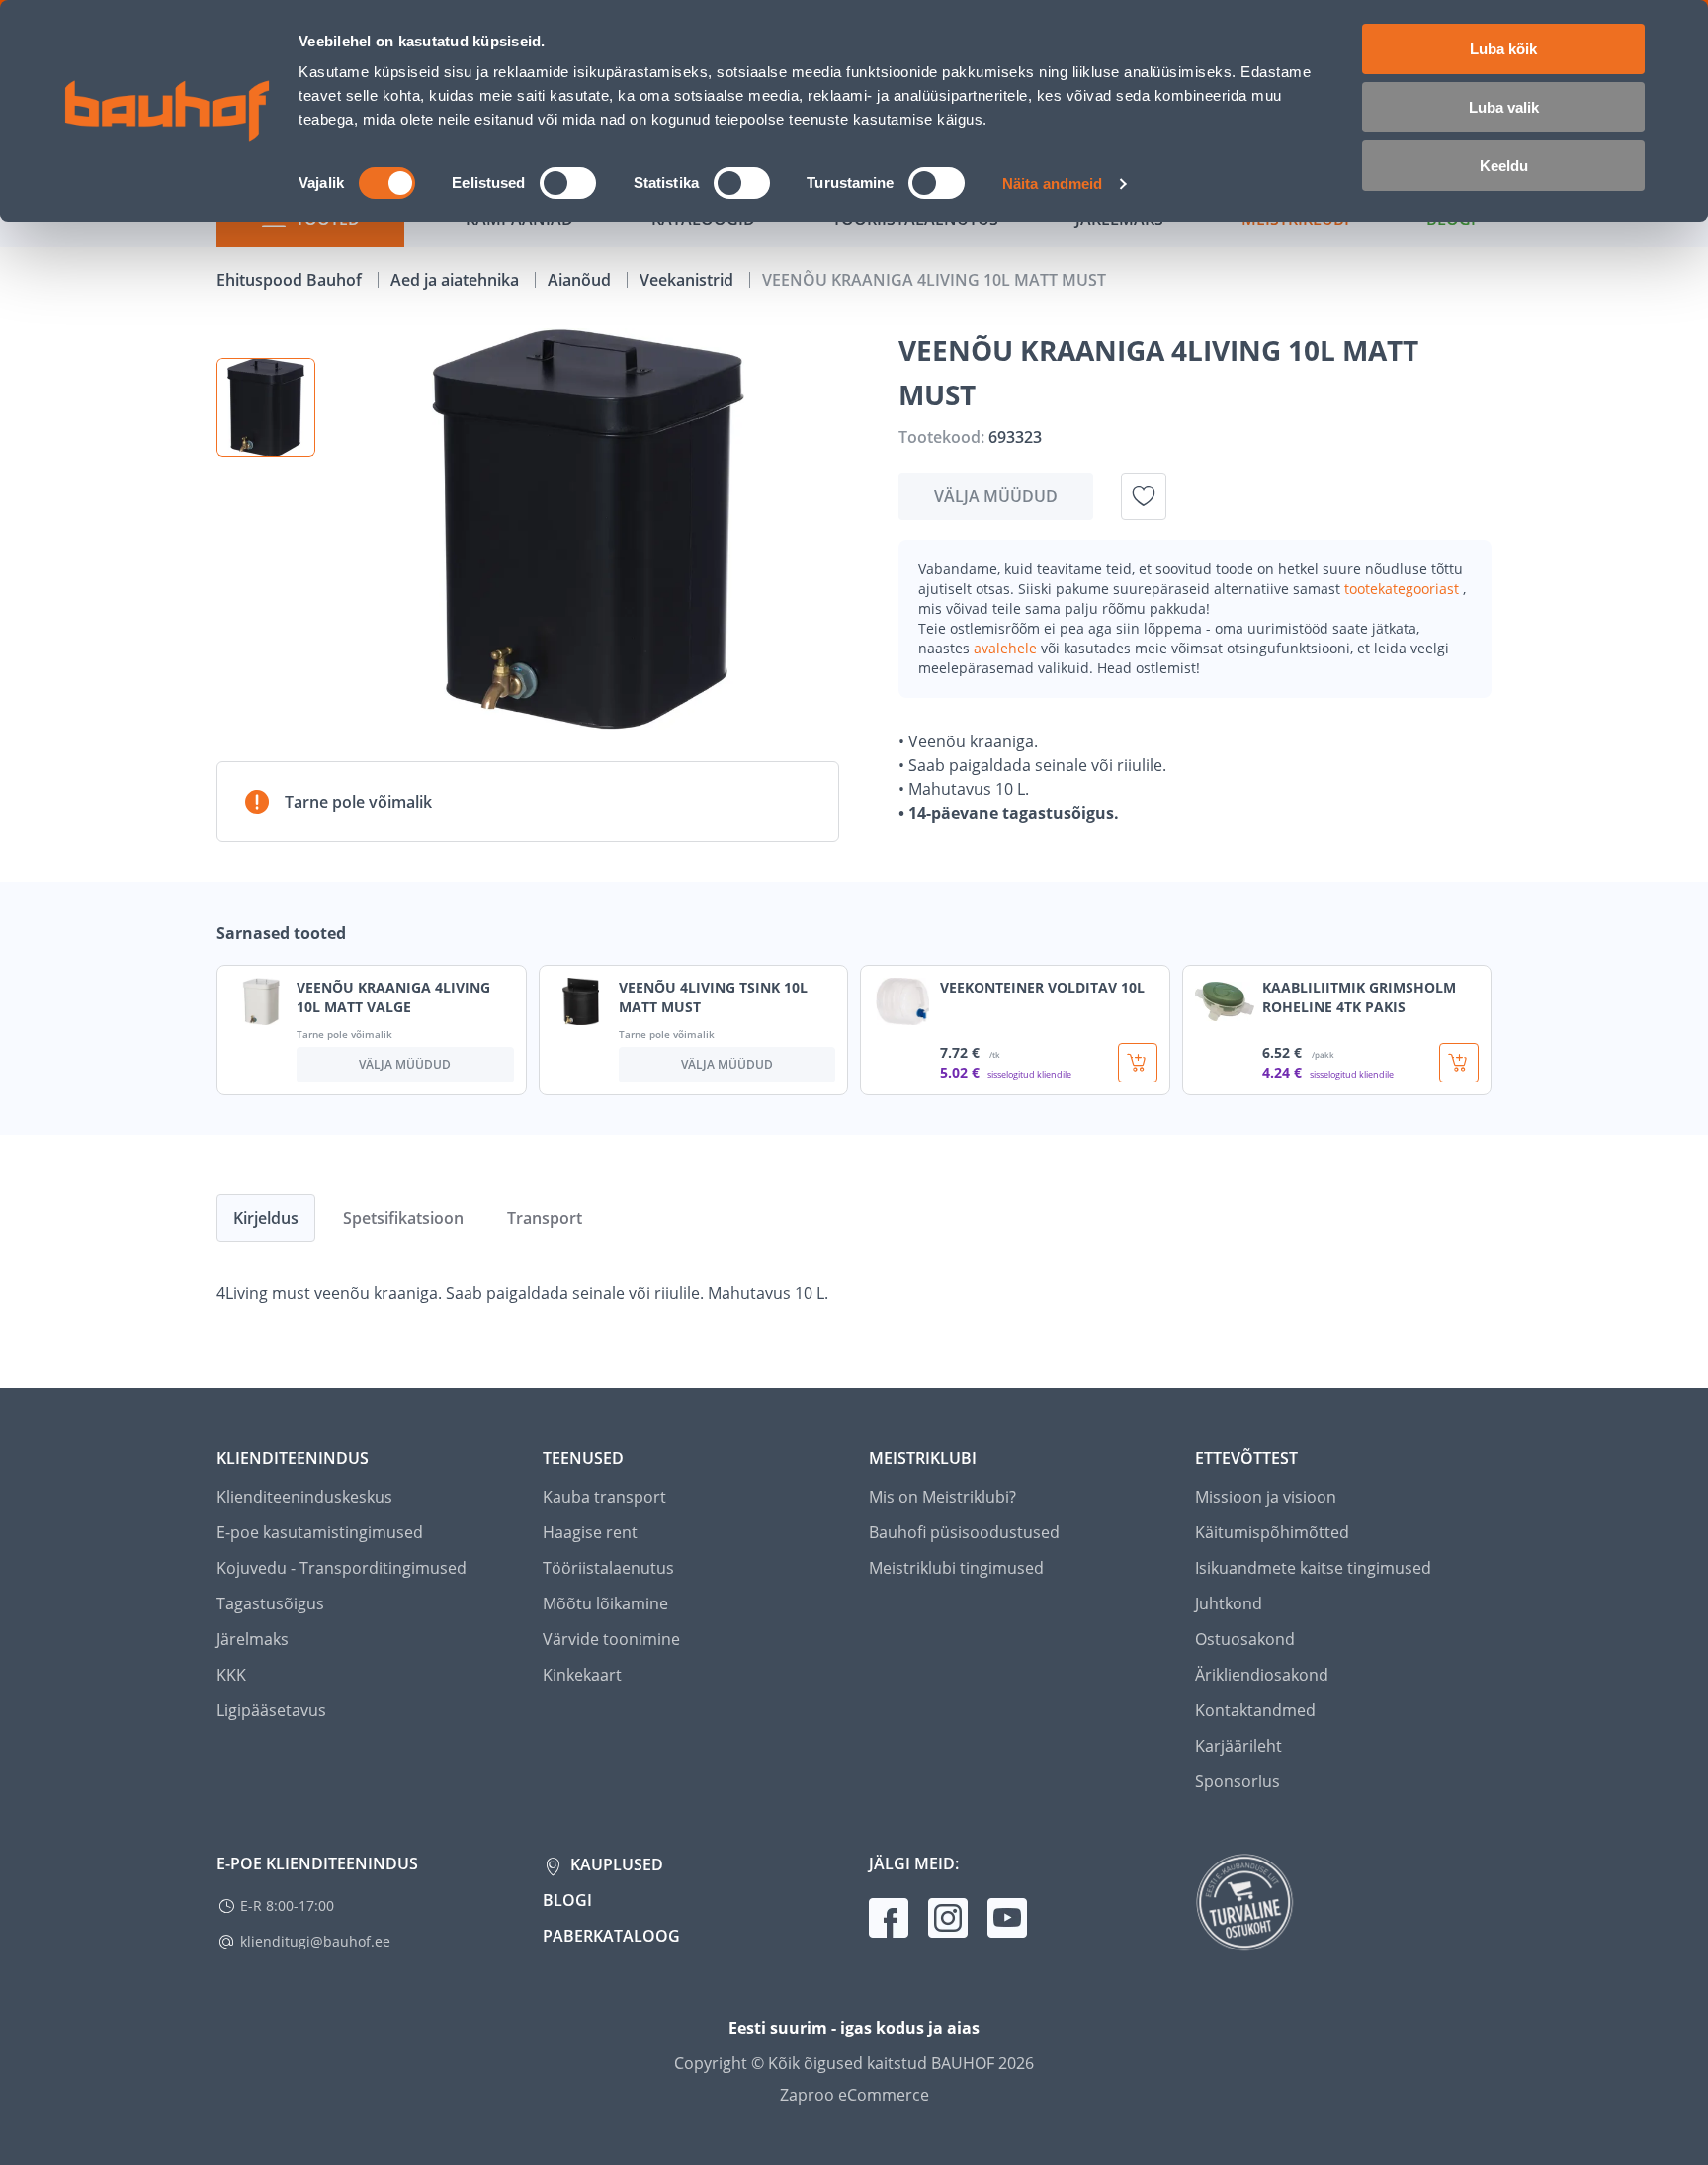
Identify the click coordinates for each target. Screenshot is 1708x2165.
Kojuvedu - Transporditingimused (342, 1568)
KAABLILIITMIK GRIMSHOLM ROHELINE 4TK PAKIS (1359, 997)
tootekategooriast (1404, 589)
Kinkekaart (582, 1675)
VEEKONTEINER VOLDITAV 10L (1042, 987)
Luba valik (1504, 107)
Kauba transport (604, 1497)
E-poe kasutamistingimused (320, 1532)
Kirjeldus (266, 1218)
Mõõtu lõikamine (605, 1603)
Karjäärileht (1238, 1746)
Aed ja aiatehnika (457, 280)
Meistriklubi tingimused (956, 1568)
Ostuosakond (1245, 1639)
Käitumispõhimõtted (1272, 1532)
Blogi (567, 1900)
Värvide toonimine (611, 1639)
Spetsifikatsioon (403, 1218)
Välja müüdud (996, 496)
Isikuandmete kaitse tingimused (1313, 1568)
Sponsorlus (1238, 1781)
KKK (231, 1675)
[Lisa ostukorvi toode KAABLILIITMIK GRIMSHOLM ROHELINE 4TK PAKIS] (1459, 1063)
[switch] (568, 183)
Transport (545, 1218)
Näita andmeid (1052, 183)
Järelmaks (253, 1639)
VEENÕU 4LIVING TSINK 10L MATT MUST (713, 997)
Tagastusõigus (270, 1603)
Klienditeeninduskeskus (304, 1497)
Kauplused (615, 1864)
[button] (266, 407)
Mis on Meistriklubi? (942, 1497)
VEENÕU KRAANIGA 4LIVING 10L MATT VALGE (393, 997)
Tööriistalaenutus (608, 1568)
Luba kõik (1503, 49)
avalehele (1007, 648)
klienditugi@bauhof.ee (315, 1941)
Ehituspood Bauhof (291, 280)
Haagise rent (590, 1532)
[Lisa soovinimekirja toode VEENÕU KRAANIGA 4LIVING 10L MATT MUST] (1144, 496)
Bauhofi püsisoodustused (964, 1532)
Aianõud (581, 280)
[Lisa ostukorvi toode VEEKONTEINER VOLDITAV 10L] (1138, 1063)
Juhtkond (1229, 1603)
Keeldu (1504, 166)
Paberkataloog (611, 1936)
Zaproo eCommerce (854, 2095)
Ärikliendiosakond (1262, 1675)
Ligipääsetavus (271, 1710)
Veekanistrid (688, 280)
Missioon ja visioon (1266, 1497)
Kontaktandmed (1255, 1710)
